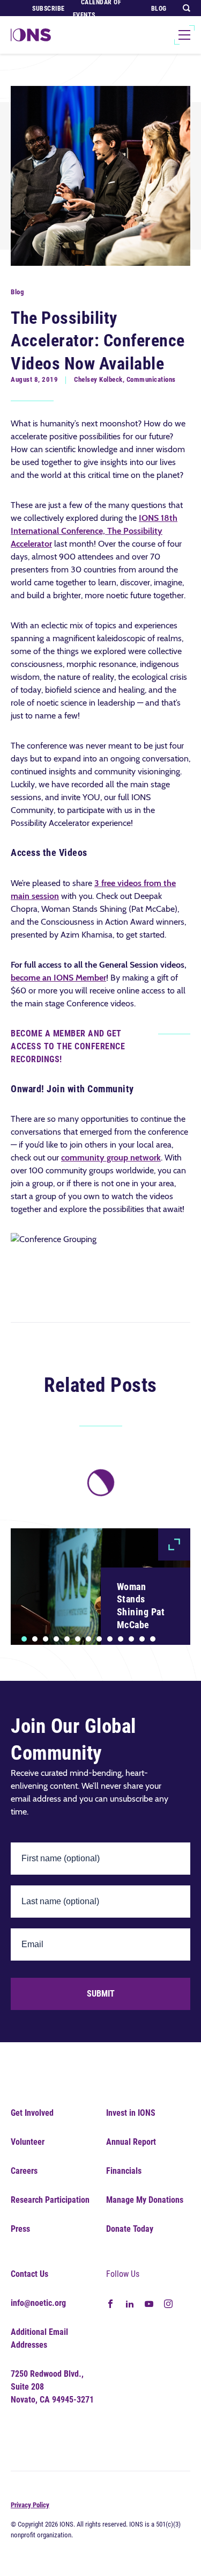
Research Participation (50, 2200)
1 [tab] (24, 1639)
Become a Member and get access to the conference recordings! (68, 1046)
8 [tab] (99, 1639)
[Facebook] (110, 2303)
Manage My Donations (145, 2200)
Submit (101, 1994)
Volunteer (28, 2142)
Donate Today (130, 2229)
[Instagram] (168, 2303)
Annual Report (131, 2142)
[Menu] (184, 35)
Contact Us (29, 2274)
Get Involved (32, 2113)
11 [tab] (131, 1639)
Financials (124, 2171)
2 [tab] (35, 1639)
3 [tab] (46, 1639)
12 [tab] (142, 1639)
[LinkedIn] (130, 2303)
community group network (111, 1158)
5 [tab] (67, 1639)
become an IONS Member (58, 978)
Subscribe (49, 9)
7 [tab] (88, 1639)
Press (20, 2229)
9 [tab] (110, 1639)
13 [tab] (153, 1639)
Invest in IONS (131, 2113)
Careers (24, 2171)
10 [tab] (121, 1639)
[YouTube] (149, 2303)
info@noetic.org (38, 2303)
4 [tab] (57, 1639)
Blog (159, 9)
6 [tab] (78, 1639)
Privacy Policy (30, 2505)
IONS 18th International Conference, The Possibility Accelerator (94, 531)
